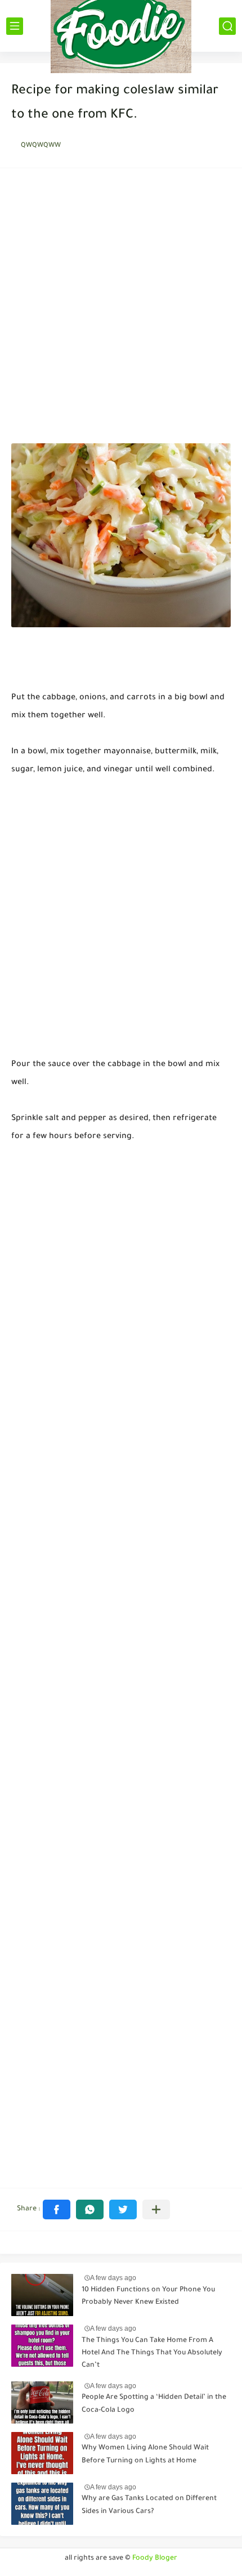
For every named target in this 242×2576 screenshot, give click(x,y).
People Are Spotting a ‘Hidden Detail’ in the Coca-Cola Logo (154, 2404)
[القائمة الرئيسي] (15, 26)
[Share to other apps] (156, 2209)
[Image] (42, 2295)
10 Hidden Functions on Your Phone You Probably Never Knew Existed (148, 2296)
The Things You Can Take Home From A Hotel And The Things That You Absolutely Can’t (152, 2354)
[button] (57, 2209)
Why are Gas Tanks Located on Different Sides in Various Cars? (149, 2505)
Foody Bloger (155, 2559)
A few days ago (113, 2278)
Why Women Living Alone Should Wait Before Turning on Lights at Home (145, 2454)
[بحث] (227, 26)
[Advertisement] (121, 309)
